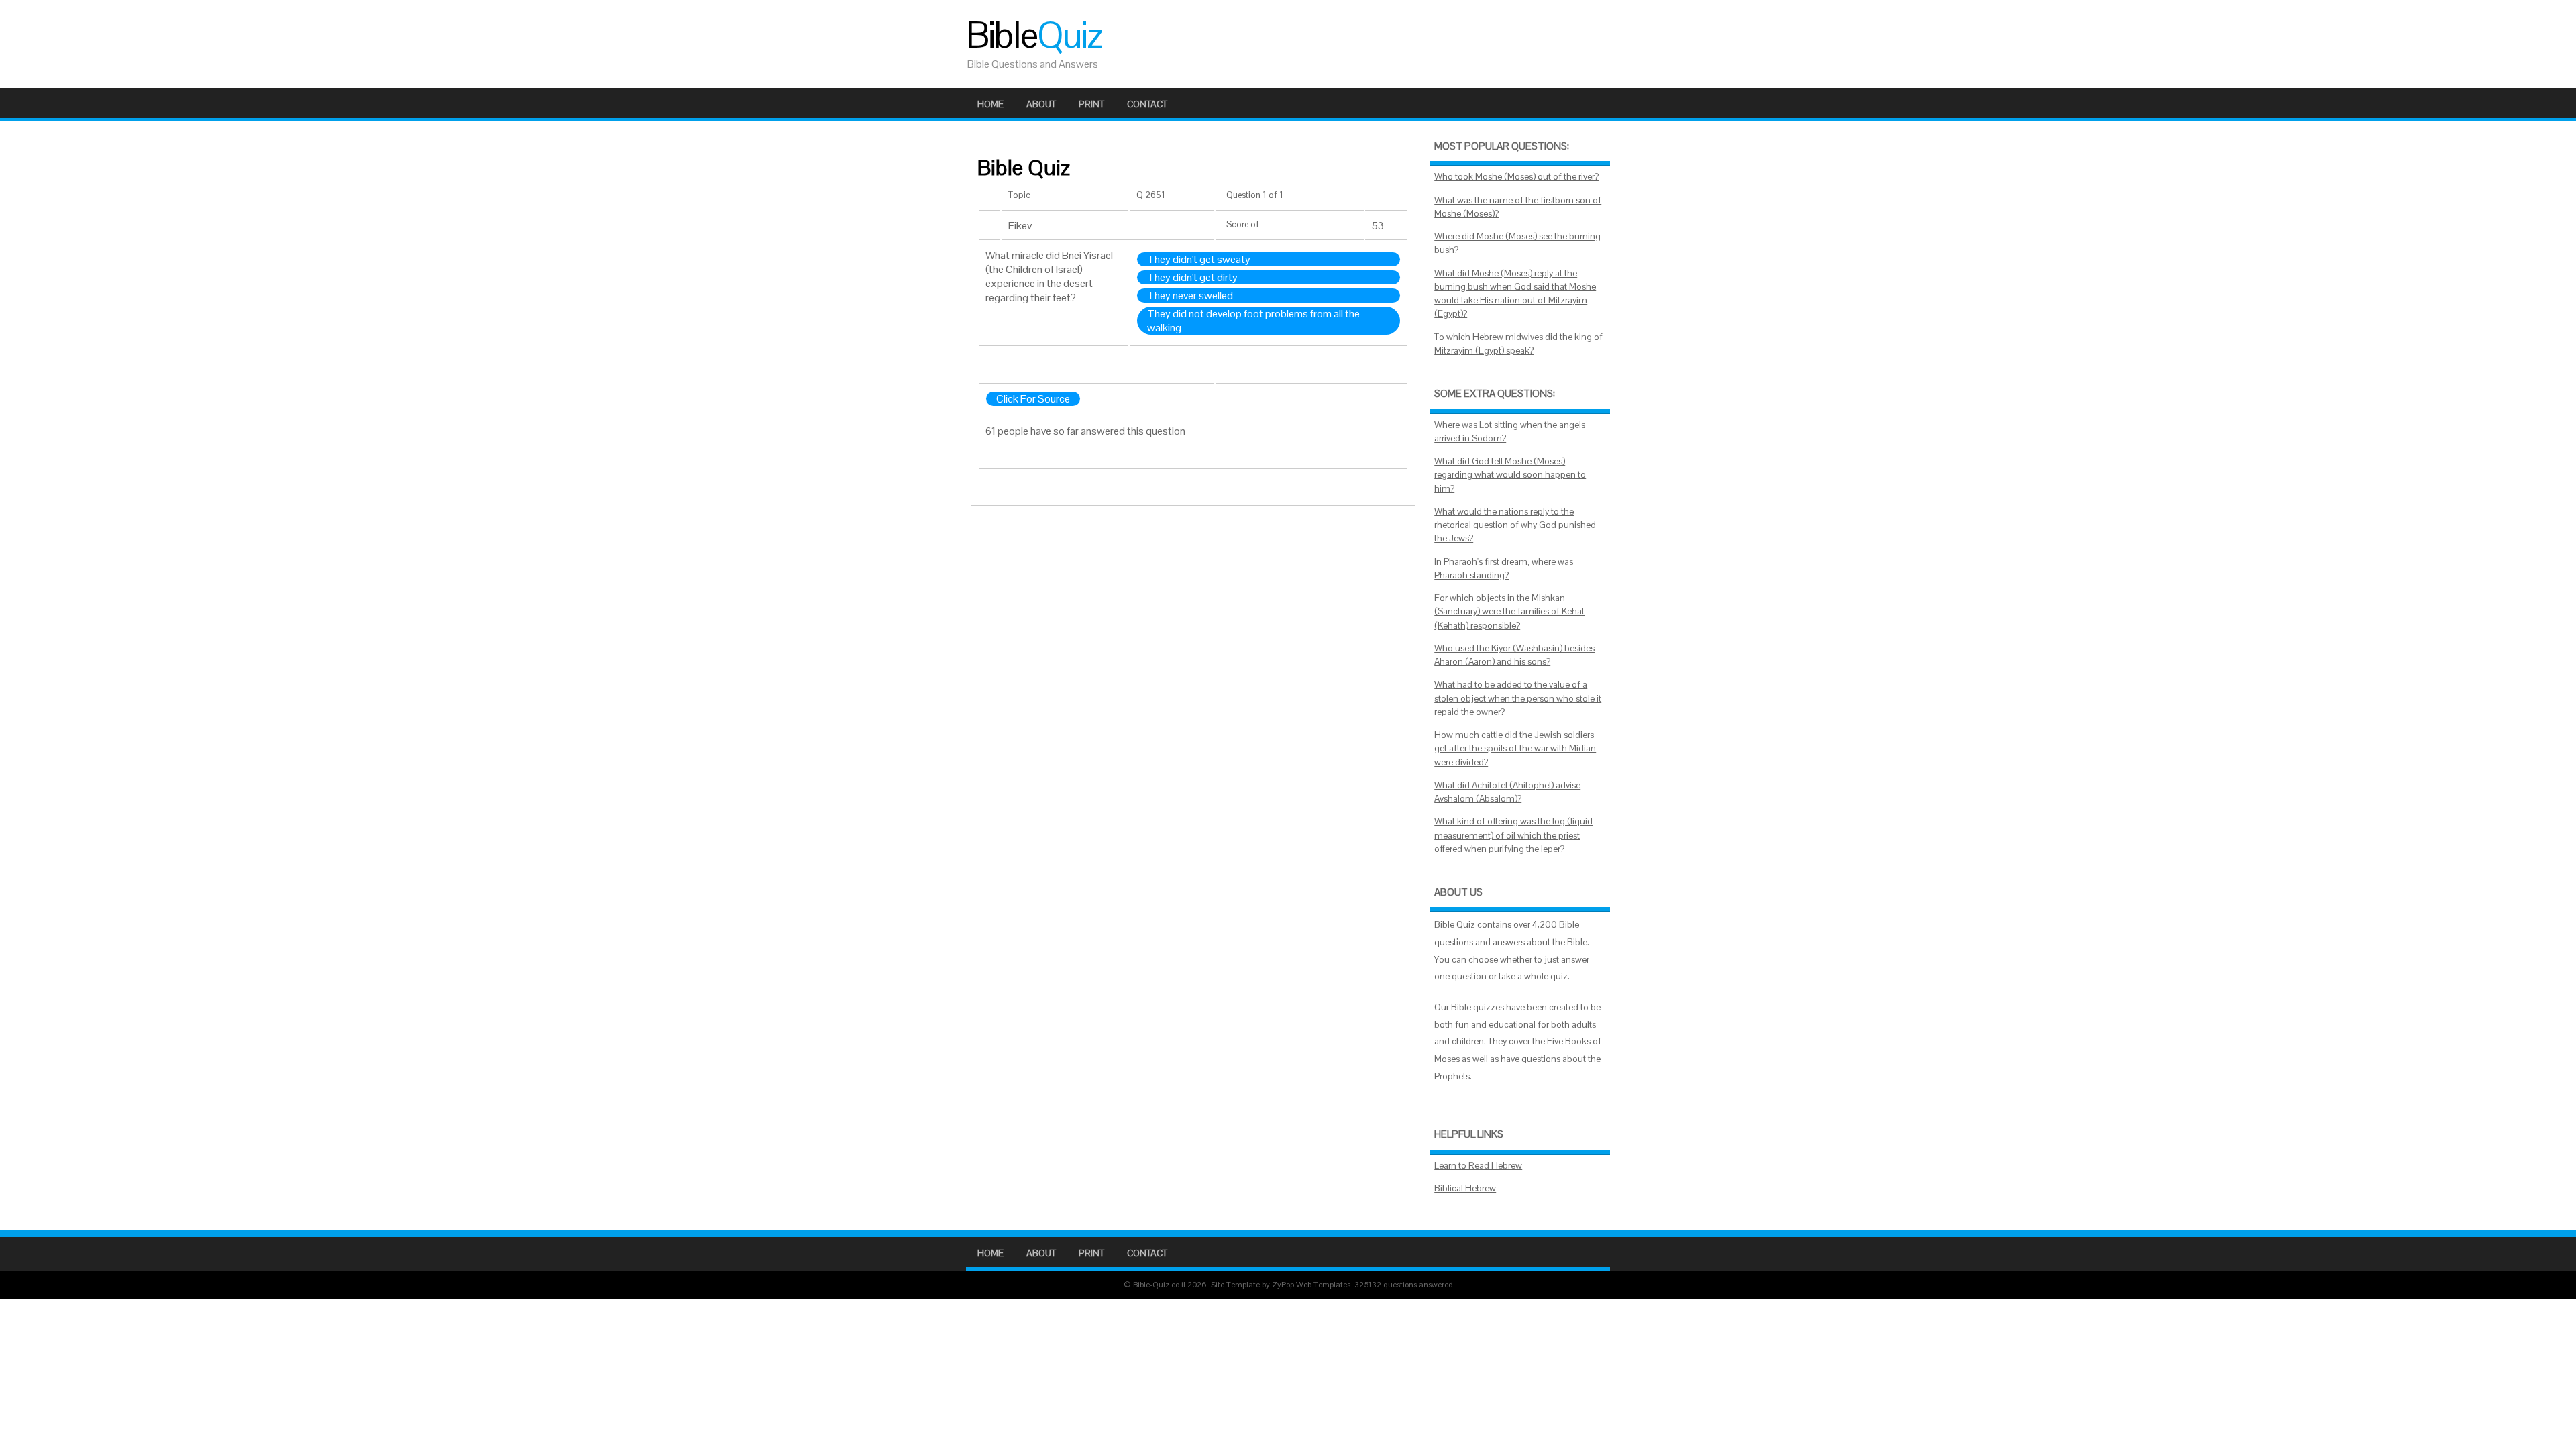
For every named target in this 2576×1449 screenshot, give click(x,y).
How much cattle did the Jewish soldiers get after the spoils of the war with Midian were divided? (1515, 749)
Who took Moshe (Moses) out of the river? (1516, 177)
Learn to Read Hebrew (1478, 1166)
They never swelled (1190, 296)
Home (990, 104)
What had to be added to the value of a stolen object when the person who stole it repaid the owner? (1518, 698)
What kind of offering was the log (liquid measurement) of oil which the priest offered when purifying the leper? (1513, 835)
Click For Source (1033, 399)
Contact (1147, 104)
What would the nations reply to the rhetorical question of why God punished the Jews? (1515, 525)
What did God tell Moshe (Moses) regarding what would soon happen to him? (1510, 475)
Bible (1034, 35)
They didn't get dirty (1192, 277)
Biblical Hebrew (1465, 1188)
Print (1091, 104)
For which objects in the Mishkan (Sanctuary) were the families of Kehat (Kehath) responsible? (1509, 612)
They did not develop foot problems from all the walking (1253, 321)
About (1041, 104)
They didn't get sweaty (1199, 259)
